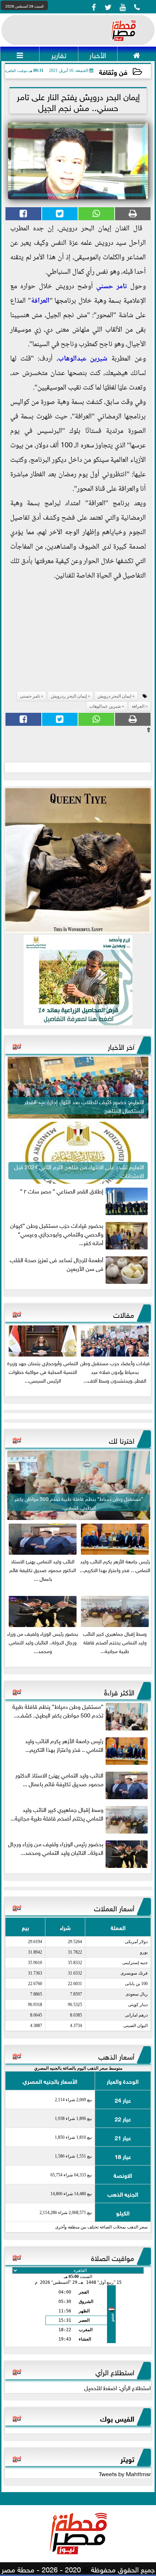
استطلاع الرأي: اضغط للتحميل (118, 2387)
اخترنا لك (122, 1440)
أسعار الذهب (116, 2056)
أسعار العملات (114, 1907)
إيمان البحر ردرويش (69, 696)
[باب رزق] (78, 980)
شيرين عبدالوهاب (83, 359)
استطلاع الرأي (115, 2371)
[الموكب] (78, 861)
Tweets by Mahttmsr (125, 2473)
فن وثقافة (113, 71)
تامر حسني (112, 287)
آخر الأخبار (121, 1046)
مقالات (124, 1314)
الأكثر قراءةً (119, 1691)
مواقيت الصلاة (113, 2257)
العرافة (40, 301)
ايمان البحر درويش (114, 696)
